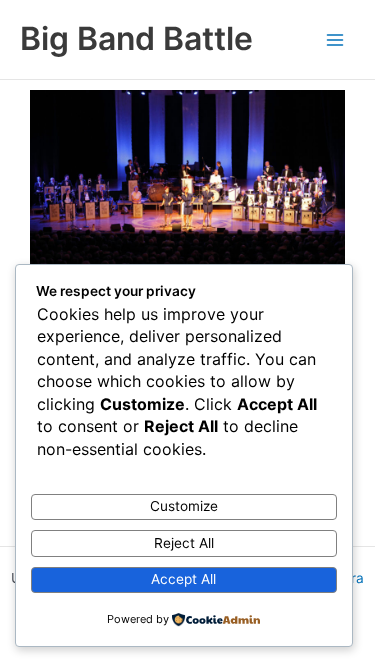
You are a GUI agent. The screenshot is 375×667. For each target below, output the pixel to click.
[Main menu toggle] (335, 39)
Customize (184, 506)
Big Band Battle (136, 38)
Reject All (184, 543)
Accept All (183, 579)
